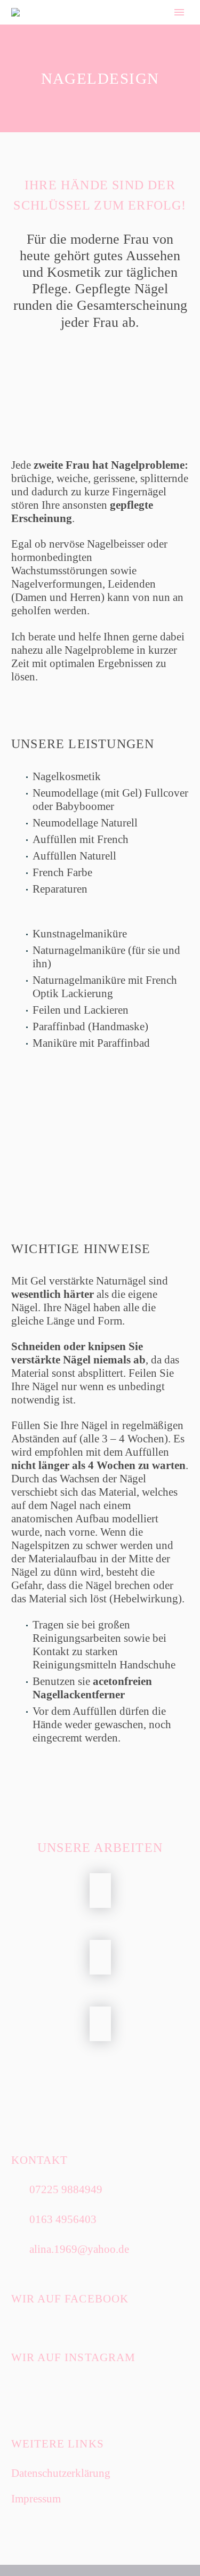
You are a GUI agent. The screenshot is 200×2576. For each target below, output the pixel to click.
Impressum (36, 2499)
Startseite (127, 30)
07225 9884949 (66, 2189)
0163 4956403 (63, 2219)
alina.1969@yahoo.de (79, 2249)
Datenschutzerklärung (61, 2473)
